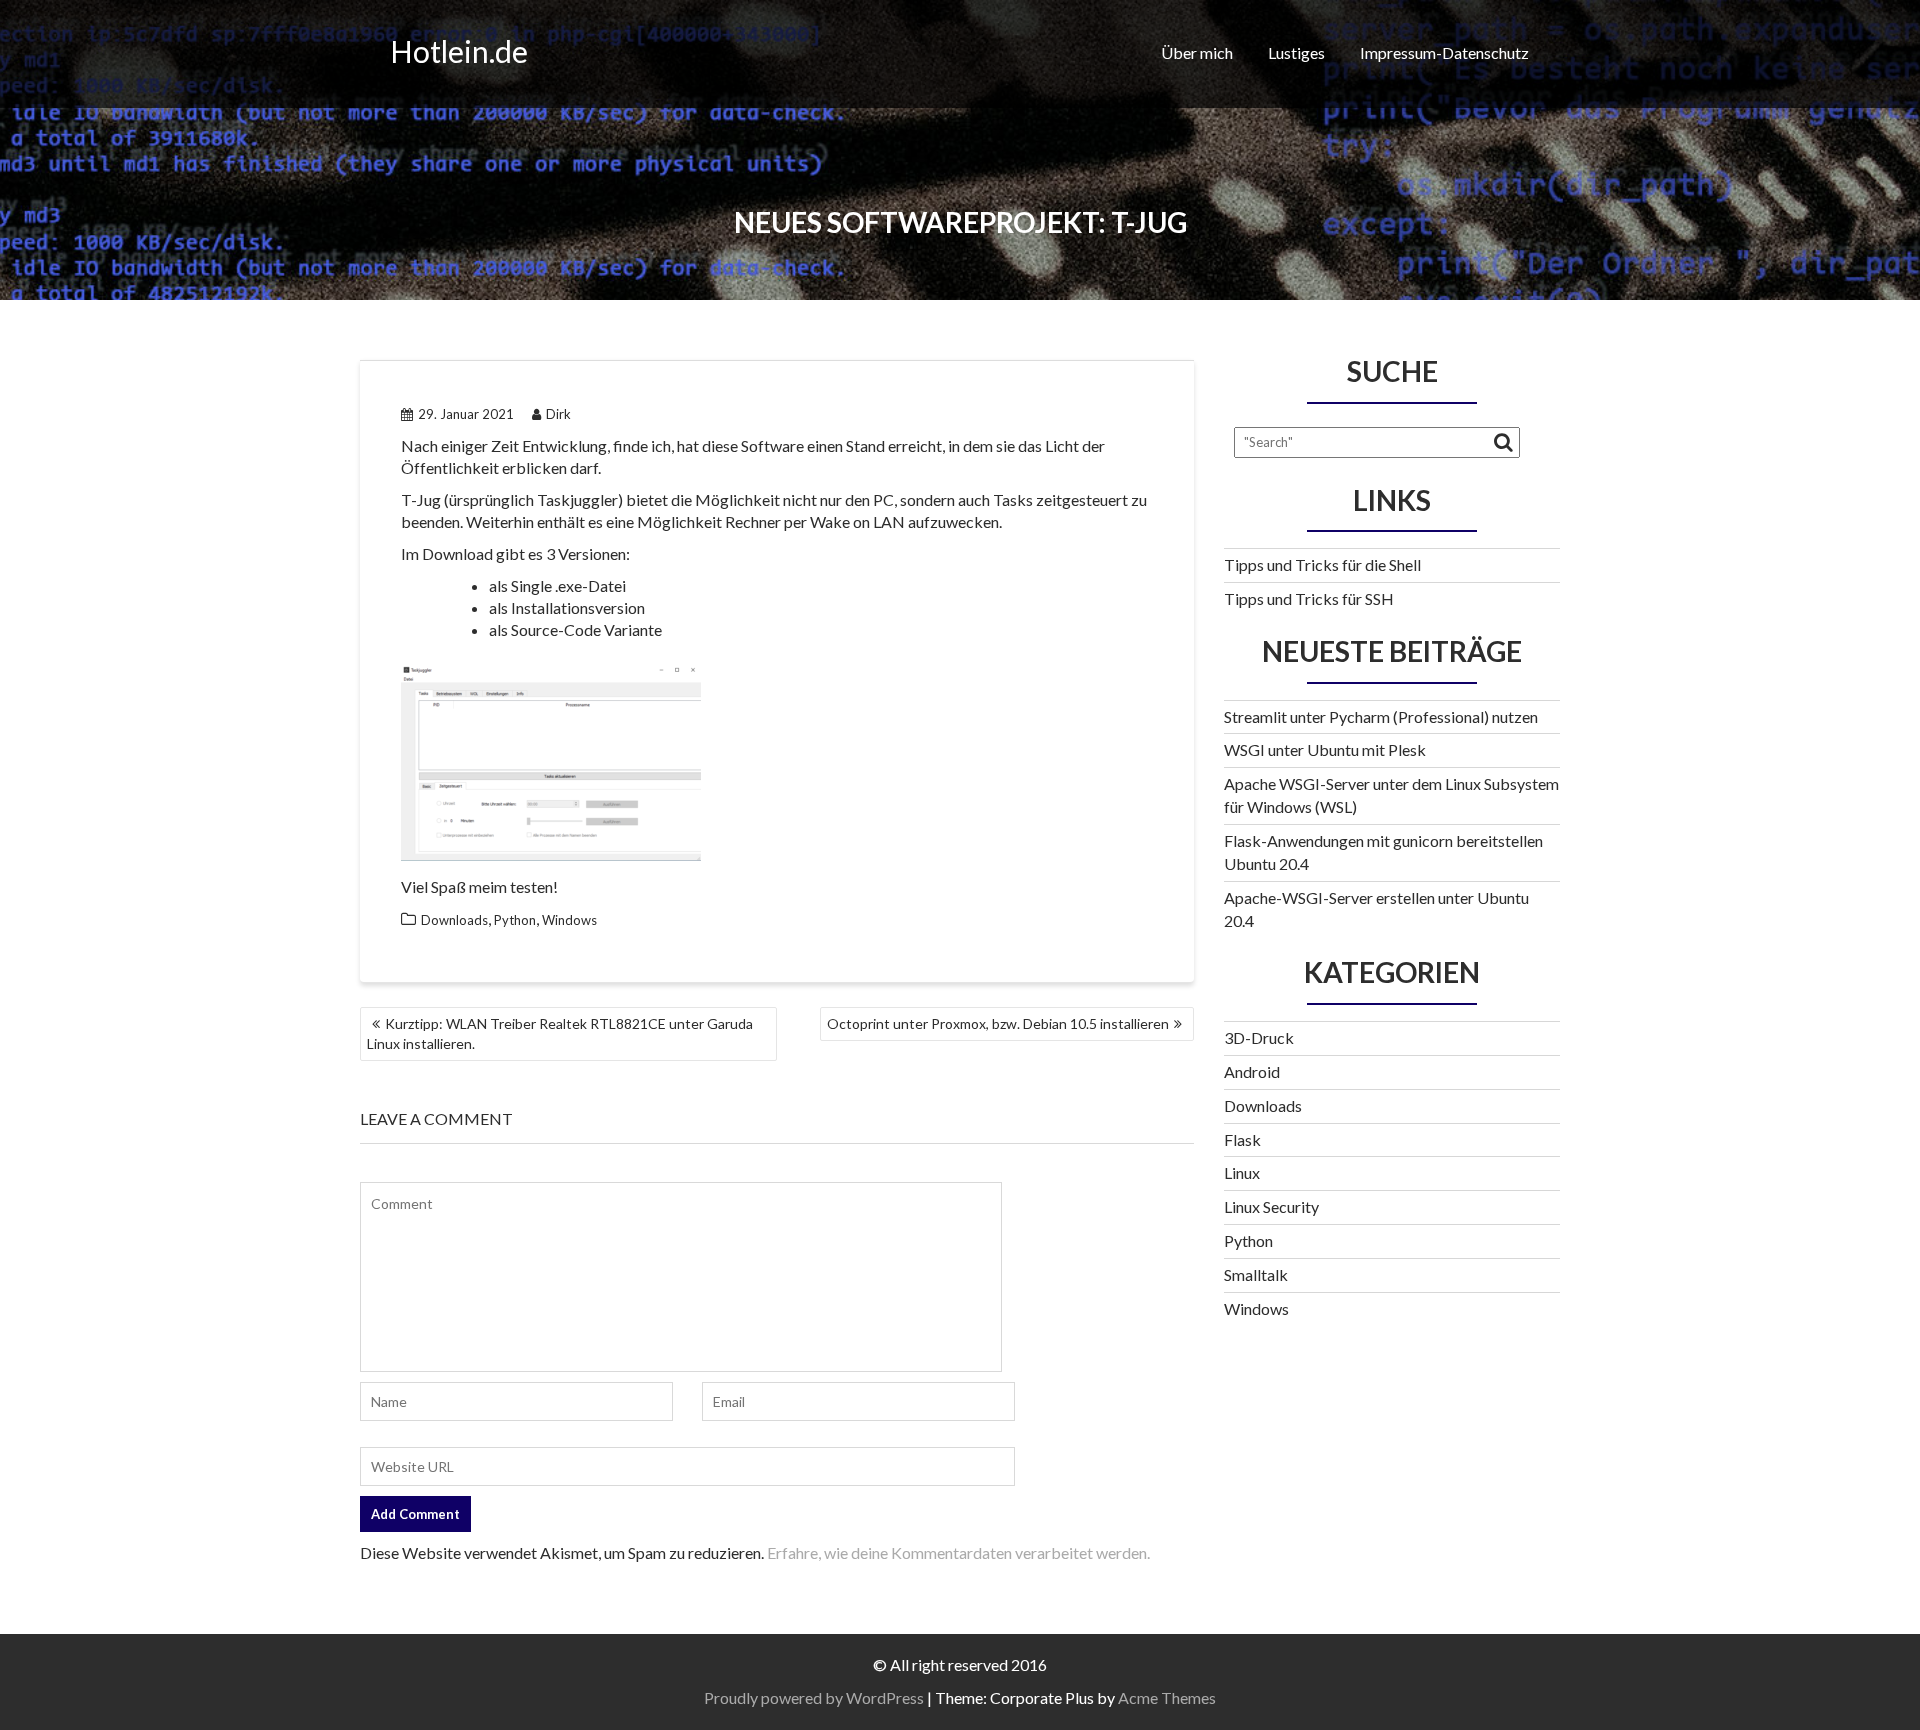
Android (1252, 1071)
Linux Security (1271, 1206)
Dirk (558, 414)
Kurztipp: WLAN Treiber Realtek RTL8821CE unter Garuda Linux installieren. (560, 1033)
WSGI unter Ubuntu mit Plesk (1325, 749)
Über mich (1197, 52)
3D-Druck (1259, 1037)
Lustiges (1296, 52)
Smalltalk (1256, 1274)
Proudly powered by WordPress (814, 1697)
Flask (1242, 1139)
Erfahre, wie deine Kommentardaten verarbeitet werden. (958, 1552)
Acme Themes (1167, 1697)
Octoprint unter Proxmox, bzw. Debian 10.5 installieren (998, 1023)
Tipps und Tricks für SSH (1309, 598)
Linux (1242, 1172)
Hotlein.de (459, 51)
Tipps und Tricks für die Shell (1322, 564)
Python (515, 920)
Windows (569, 920)
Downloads (454, 920)
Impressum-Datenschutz (1444, 52)
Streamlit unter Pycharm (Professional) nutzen (1381, 716)
